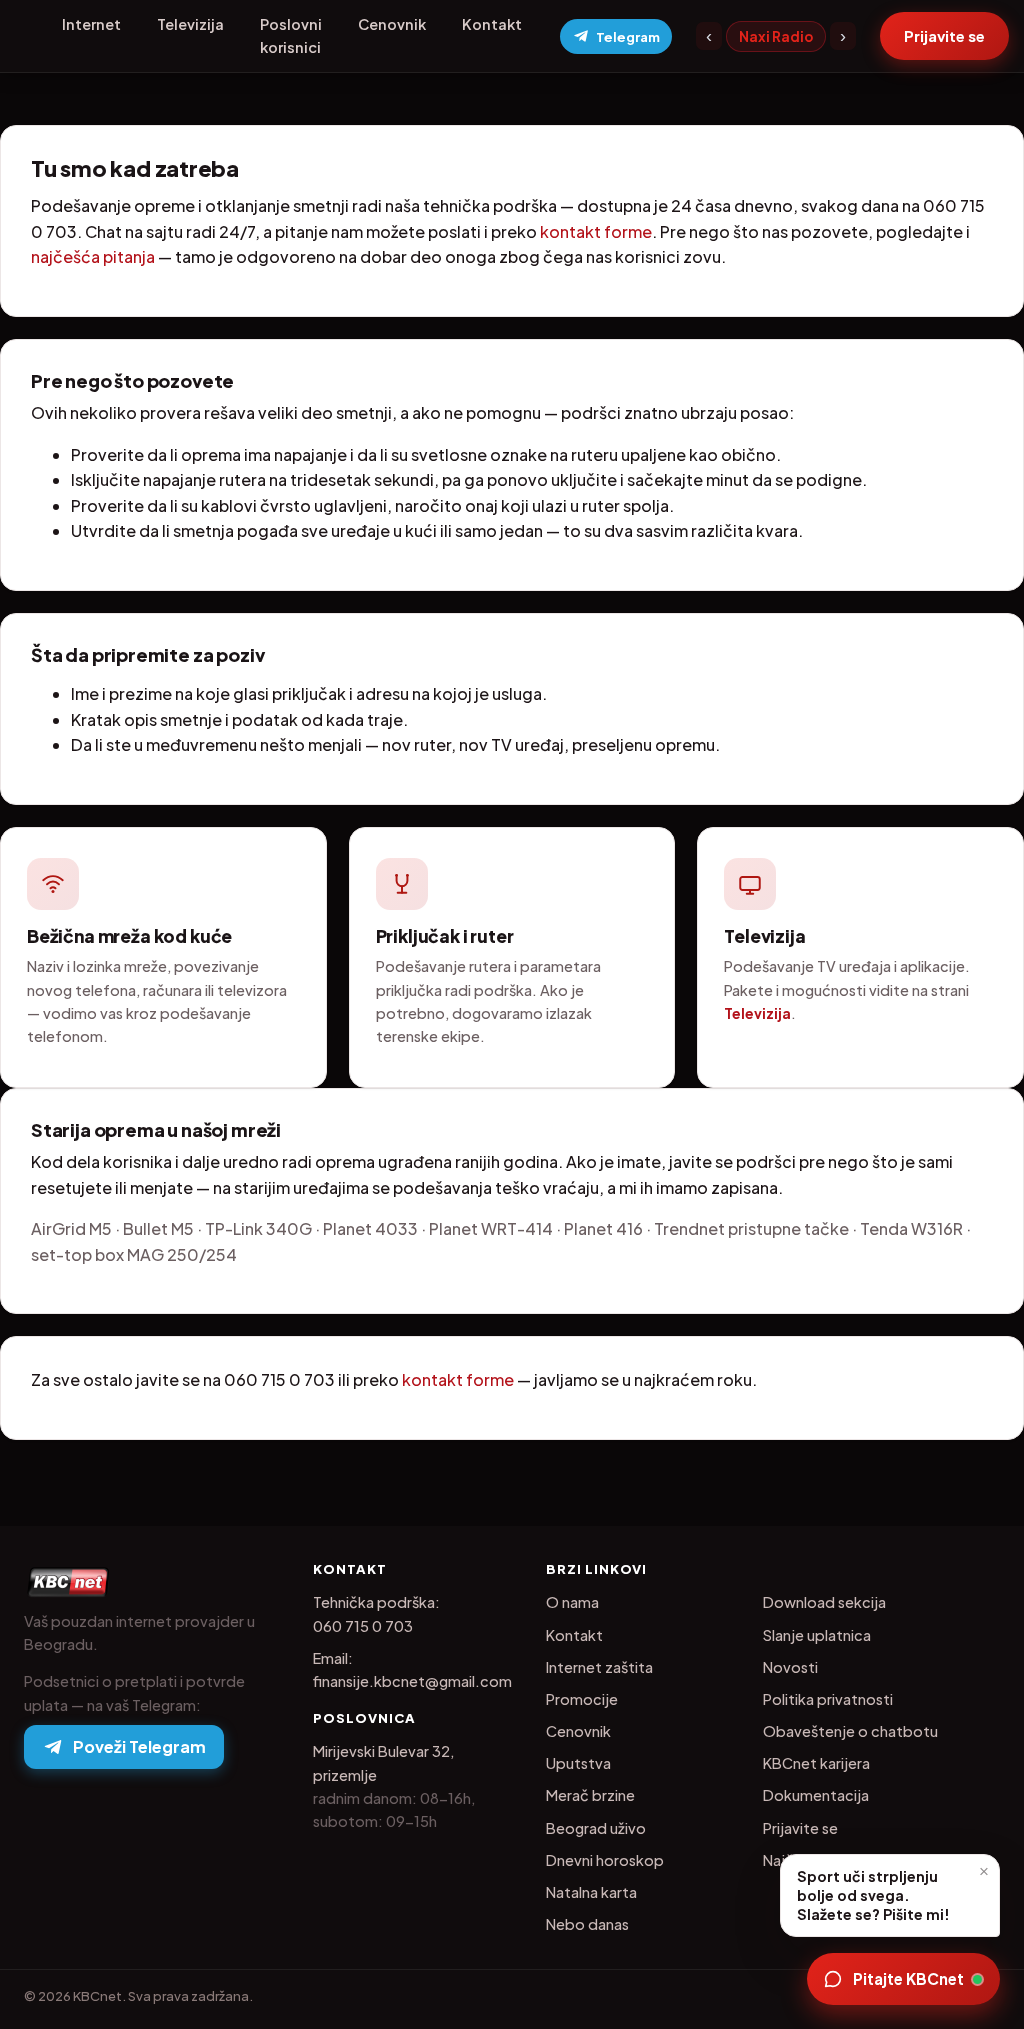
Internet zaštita (599, 1667)
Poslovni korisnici (291, 35)
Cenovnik (392, 24)
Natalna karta (591, 1892)
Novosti (790, 1667)
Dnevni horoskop (605, 1860)
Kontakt (492, 24)
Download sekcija (824, 1602)
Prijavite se (800, 1828)
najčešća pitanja (93, 256)
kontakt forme (596, 231)
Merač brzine (590, 1795)
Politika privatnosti (828, 1699)
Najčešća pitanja (820, 1860)
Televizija (190, 24)
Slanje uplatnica (817, 1635)
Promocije (582, 1699)
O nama (572, 1602)
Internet (91, 24)
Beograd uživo (596, 1828)
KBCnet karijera (816, 1763)
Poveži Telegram (139, 1746)
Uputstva (578, 1763)
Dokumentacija (816, 1795)
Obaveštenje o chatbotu (850, 1731)
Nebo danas (587, 1924)
